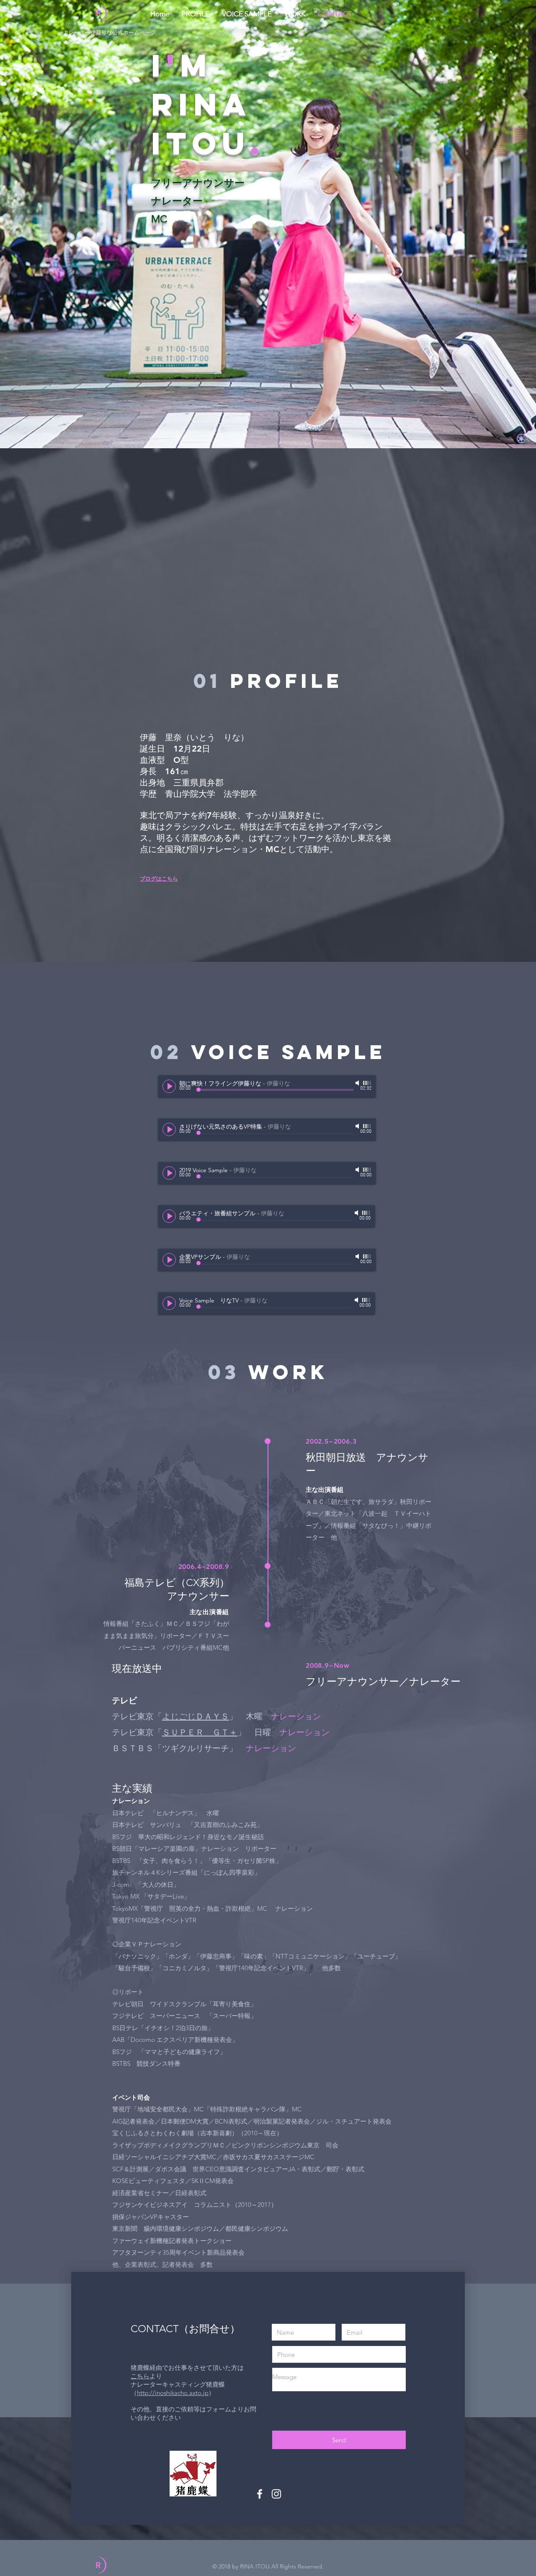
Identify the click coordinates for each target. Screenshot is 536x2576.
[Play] (169, 1086)
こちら (140, 2376)
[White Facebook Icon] (260, 2494)
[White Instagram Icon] (276, 2494)
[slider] (367, 1083)
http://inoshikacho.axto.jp (173, 2393)
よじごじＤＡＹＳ (196, 1716)
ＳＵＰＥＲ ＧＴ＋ (200, 1732)
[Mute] (358, 1083)
